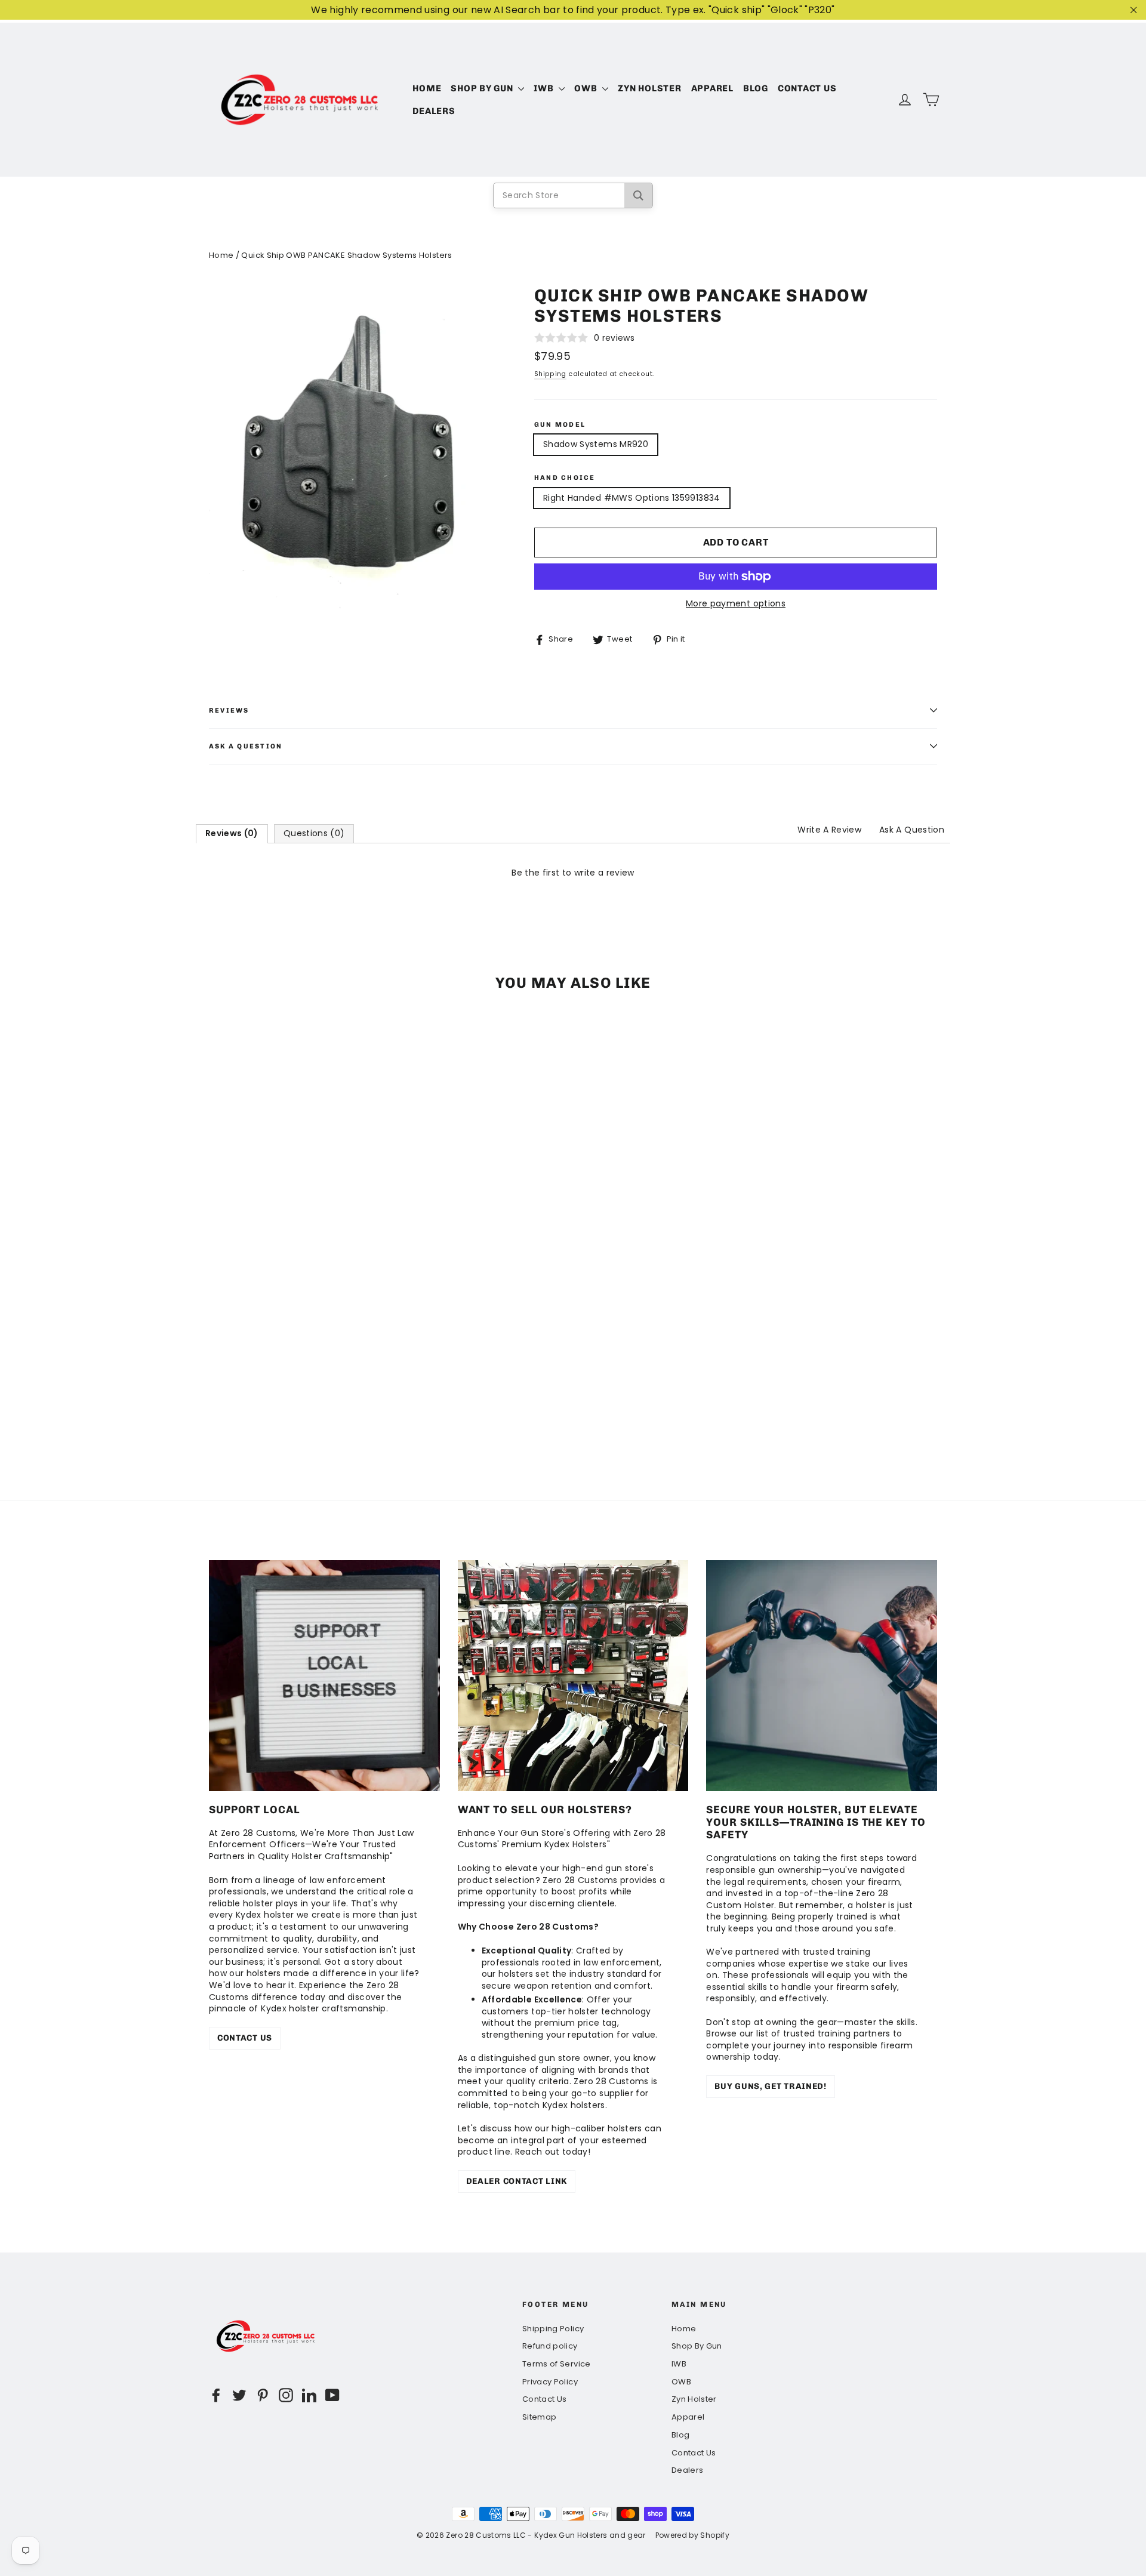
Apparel (712, 88)
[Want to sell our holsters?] (573, 1676)
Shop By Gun (483, 88)
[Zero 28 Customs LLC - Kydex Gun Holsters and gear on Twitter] (239, 2395)
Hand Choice (565, 478)
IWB (545, 88)
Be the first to (573, 873)
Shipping (550, 374)
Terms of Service (557, 2364)
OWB (587, 88)
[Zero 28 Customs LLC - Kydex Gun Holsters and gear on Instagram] (286, 2395)
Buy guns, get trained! (770, 2086)
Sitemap (539, 2417)
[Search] (638, 195)
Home (427, 88)
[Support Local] (324, 1676)
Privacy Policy (550, 2382)
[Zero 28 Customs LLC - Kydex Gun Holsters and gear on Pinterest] (263, 2395)
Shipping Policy (553, 2329)
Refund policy (550, 2346)
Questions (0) (314, 833)
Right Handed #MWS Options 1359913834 (632, 498)
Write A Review (829, 830)
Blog (756, 88)
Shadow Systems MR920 (596, 444)
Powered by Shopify (692, 2535)
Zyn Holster (649, 88)
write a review (604, 873)
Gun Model (560, 425)
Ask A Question (912, 830)
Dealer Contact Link (517, 2181)
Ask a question (246, 746)
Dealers (434, 111)
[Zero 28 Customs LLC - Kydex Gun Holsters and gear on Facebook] (216, 2395)
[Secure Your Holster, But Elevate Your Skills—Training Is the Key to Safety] (822, 1676)
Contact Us (807, 88)
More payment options (736, 604)
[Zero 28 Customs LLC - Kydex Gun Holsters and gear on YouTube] (332, 2395)
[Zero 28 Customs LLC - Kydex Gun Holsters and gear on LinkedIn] (309, 2395)
